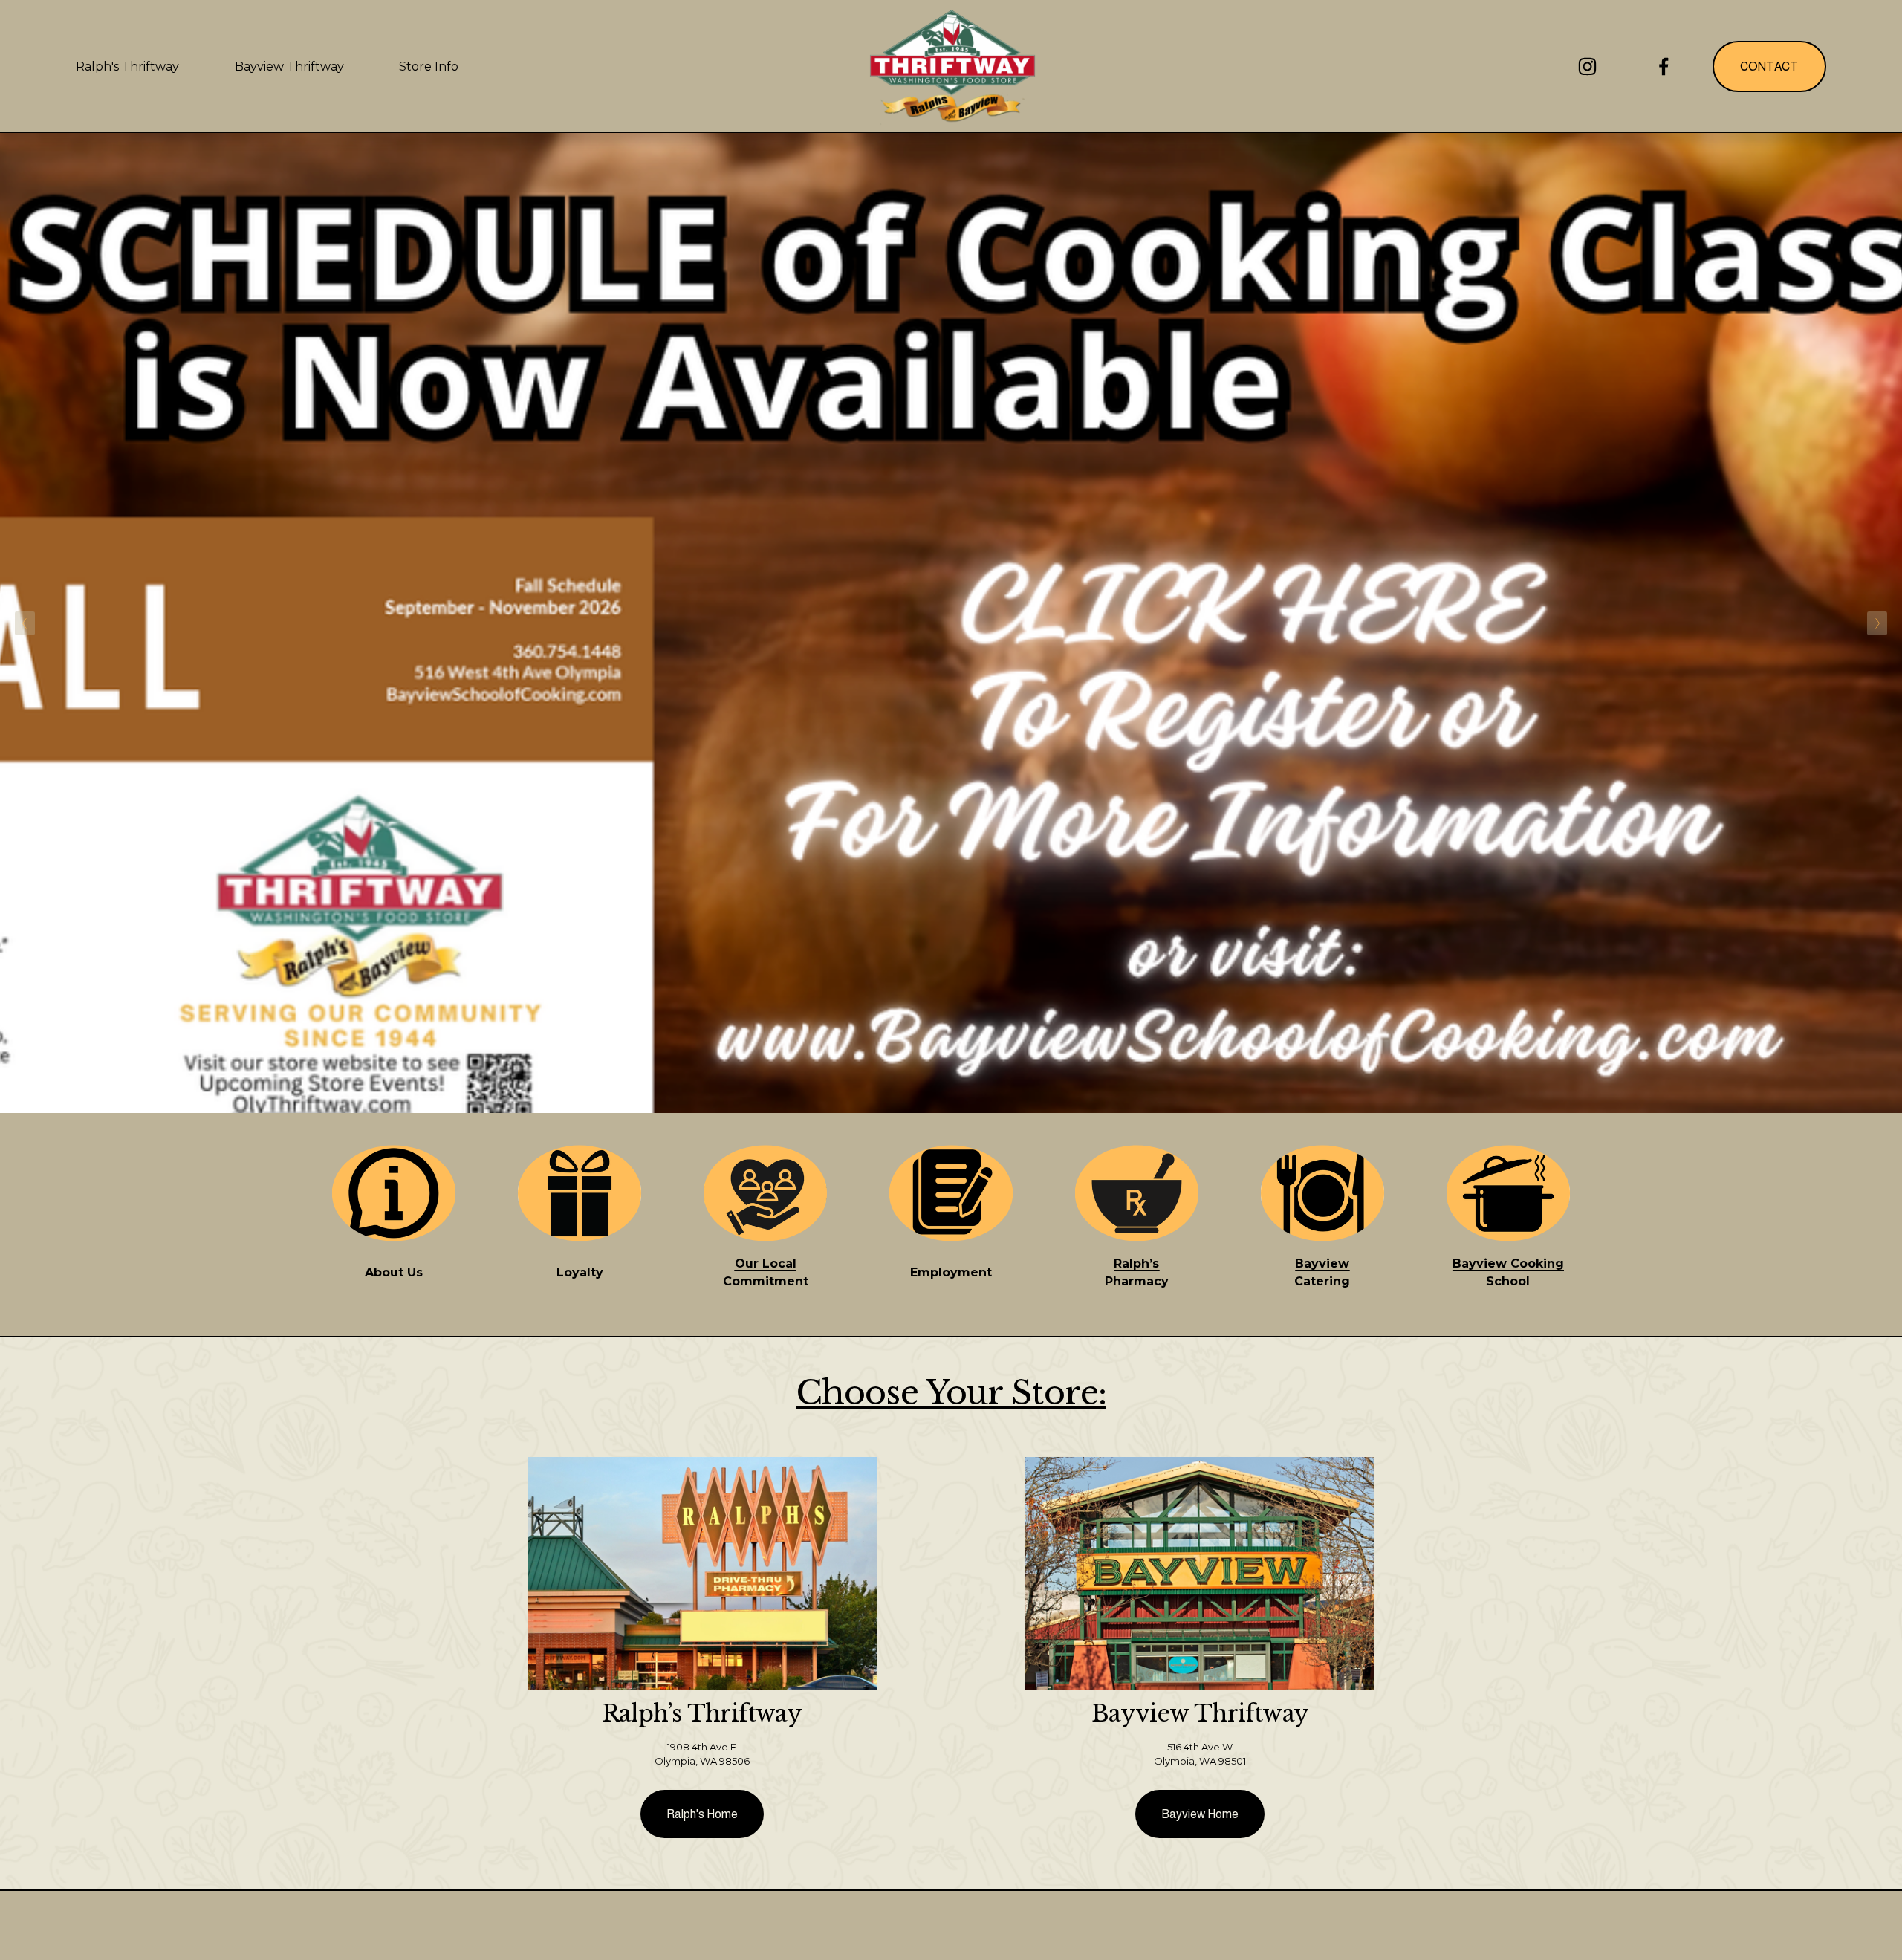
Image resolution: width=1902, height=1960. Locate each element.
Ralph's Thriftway (127, 66)
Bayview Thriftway (289, 66)
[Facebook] (1664, 66)
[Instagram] (1587, 66)
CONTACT (1769, 66)
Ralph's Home (702, 1814)
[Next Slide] (1877, 623)
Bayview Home (1200, 1814)
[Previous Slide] (25, 623)
